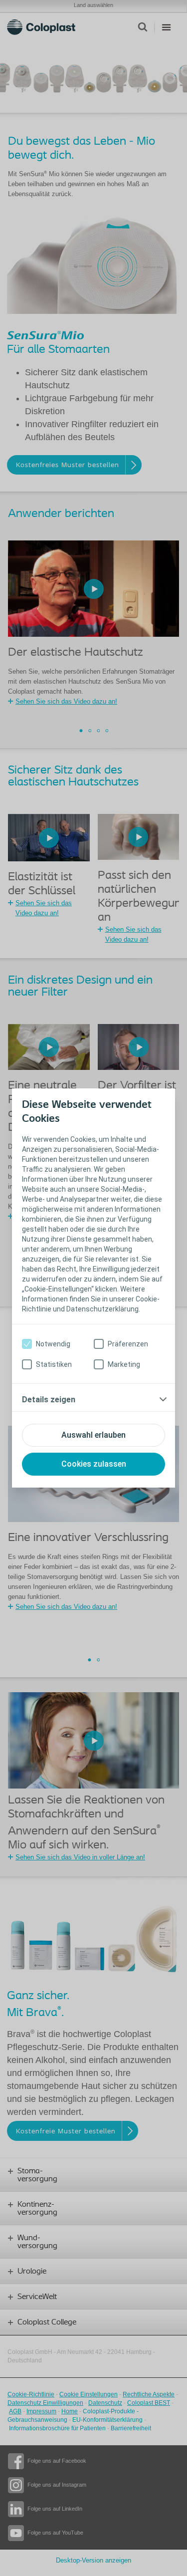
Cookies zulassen (94, 1464)
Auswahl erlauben (93, 1435)
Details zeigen (49, 1400)
